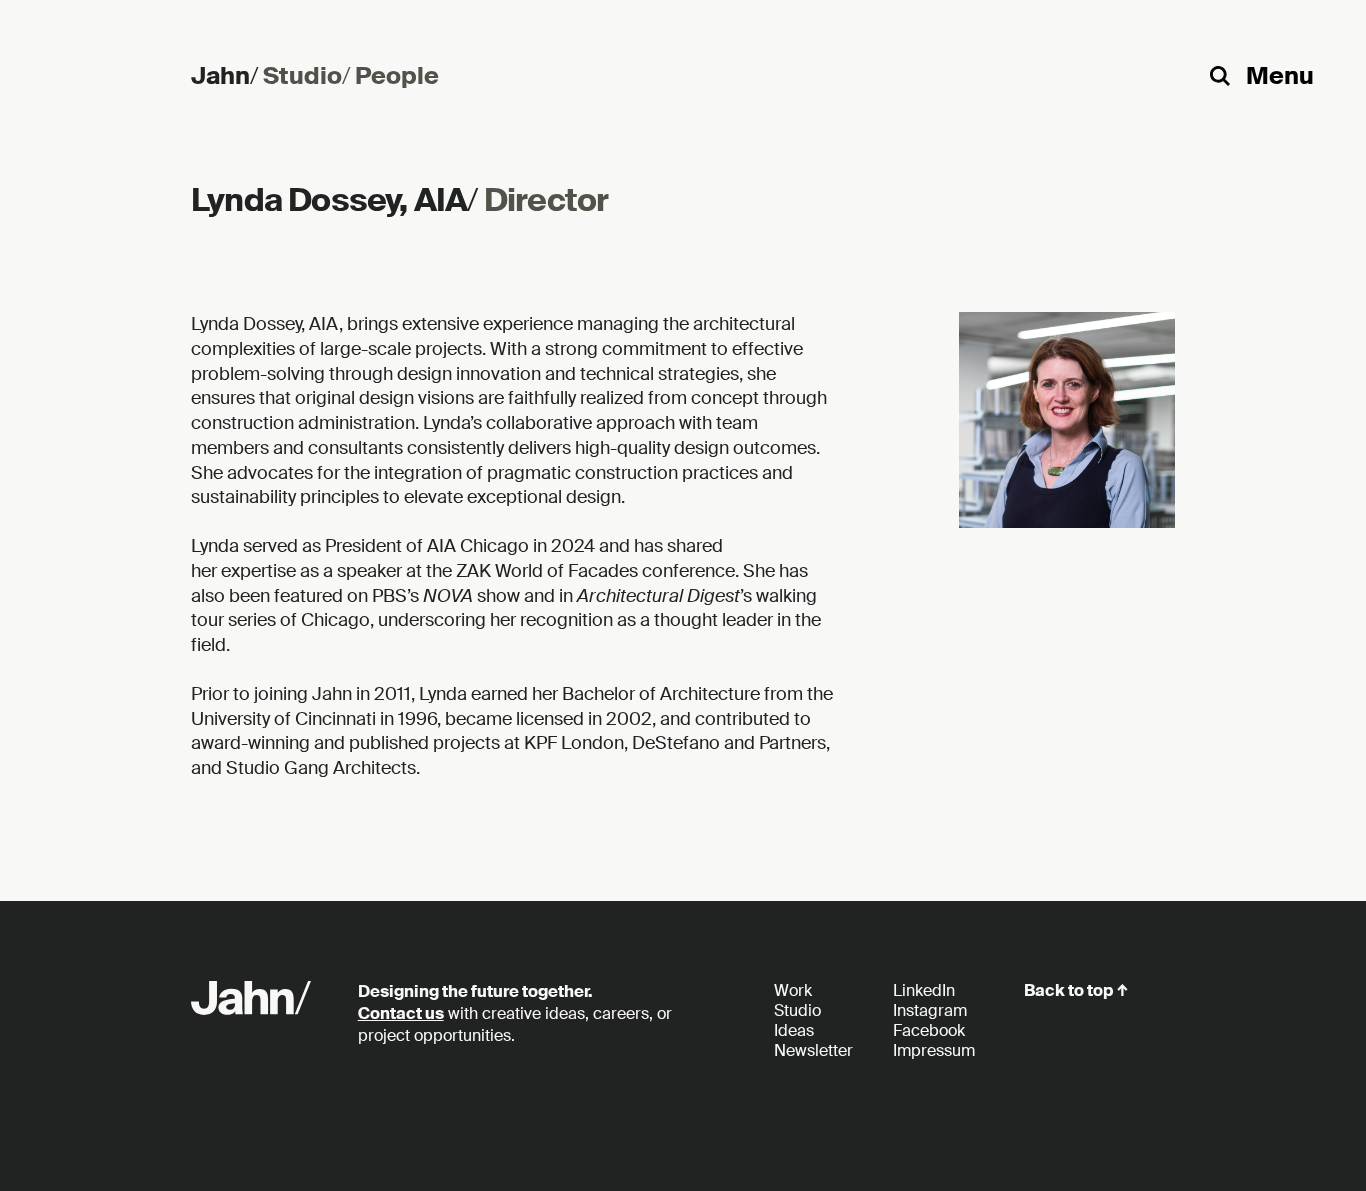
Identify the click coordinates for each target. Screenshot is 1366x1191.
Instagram (930, 1010)
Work (793, 990)
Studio (306, 75)
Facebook (929, 1030)
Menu (1280, 75)
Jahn (224, 75)
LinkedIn (924, 990)
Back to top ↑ (1076, 990)
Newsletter (813, 1050)
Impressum (934, 1050)
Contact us (401, 1013)
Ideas (794, 1030)
